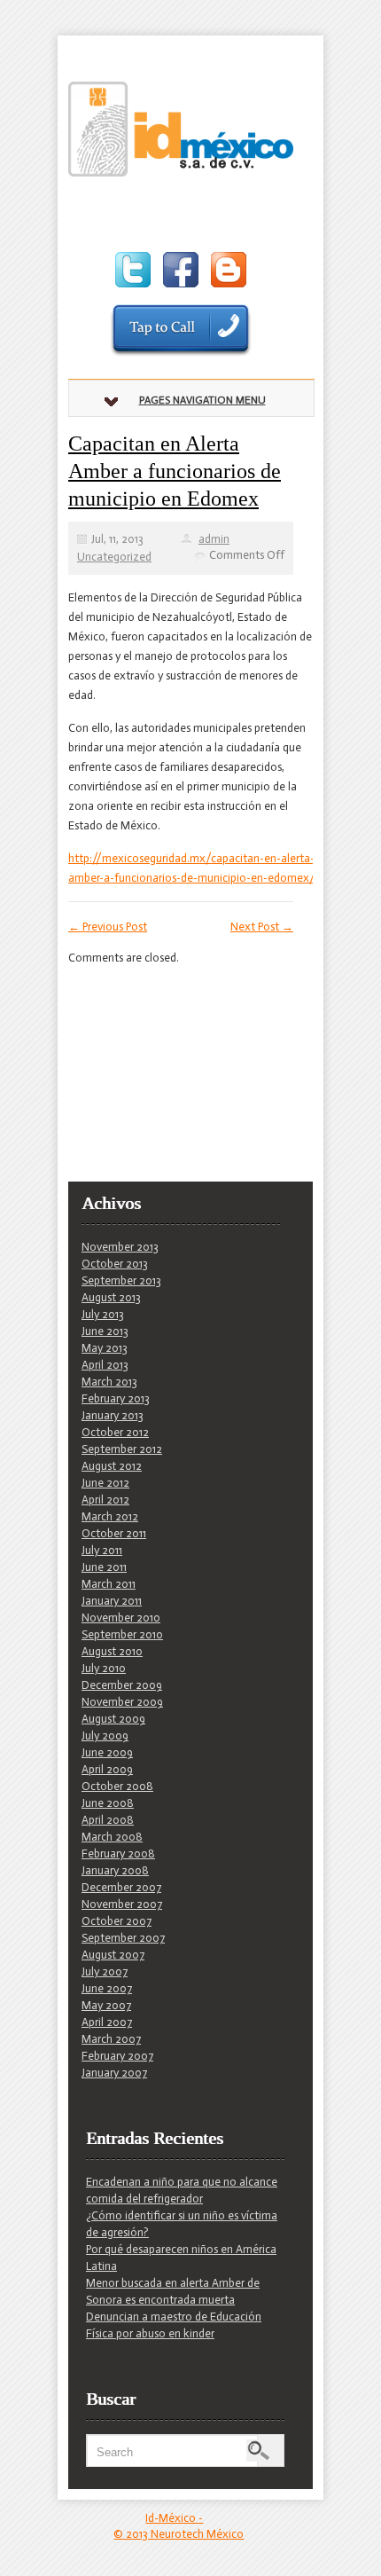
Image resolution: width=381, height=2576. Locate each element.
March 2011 (109, 1584)
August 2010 (112, 1651)
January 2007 (114, 2073)
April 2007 (107, 2022)
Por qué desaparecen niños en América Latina (181, 2258)
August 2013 (111, 1297)
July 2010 (104, 1668)
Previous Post (108, 927)
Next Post (262, 927)
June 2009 (107, 1752)
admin (214, 539)
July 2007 (105, 1971)
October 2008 (117, 1786)
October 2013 (115, 1264)
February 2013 (116, 1398)
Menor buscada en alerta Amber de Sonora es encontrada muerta (173, 2291)
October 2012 (115, 1432)
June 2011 (104, 1567)
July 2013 (103, 1314)
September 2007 (123, 1938)
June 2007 (107, 1988)
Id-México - (174, 2518)
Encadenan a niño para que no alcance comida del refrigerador (182, 2190)
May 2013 (105, 1348)
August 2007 (113, 1955)
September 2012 (122, 1449)
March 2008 (112, 1837)
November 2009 (122, 1702)
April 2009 (107, 1769)
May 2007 (106, 2005)
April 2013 (105, 1365)
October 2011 (114, 1533)
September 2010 (122, 1634)
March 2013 (109, 1382)
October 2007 (117, 1921)
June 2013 (105, 1331)
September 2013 (121, 1280)
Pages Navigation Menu (202, 400)
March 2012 (110, 1516)
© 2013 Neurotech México (179, 2534)
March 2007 (111, 2039)
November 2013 (120, 1247)
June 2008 (108, 1803)
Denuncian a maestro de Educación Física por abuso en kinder (174, 2325)
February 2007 (117, 2056)
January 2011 (112, 1601)
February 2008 (118, 1853)
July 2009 (105, 1736)
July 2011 (102, 1550)
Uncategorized (114, 557)
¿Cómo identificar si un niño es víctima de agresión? (182, 2224)
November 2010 (121, 1618)
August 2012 (112, 1466)
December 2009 (122, 1685)
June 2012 (105, 1483)
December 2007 (121, 1887)
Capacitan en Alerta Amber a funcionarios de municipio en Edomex (175, 471)
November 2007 (122, 1904)
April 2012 (105, 1500)
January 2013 (113, 1415)
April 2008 (108, 1820)
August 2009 (113, 1719)
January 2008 (115, 1870)
